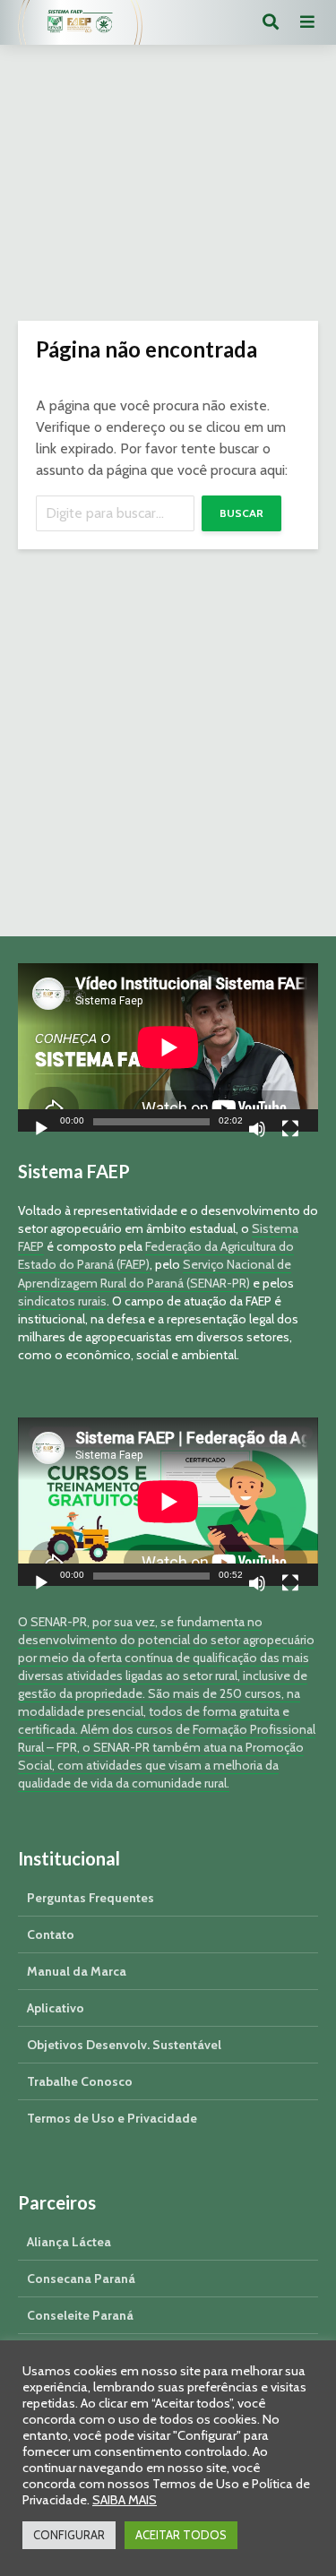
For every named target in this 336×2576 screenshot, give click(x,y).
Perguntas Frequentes (90, 1898)
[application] (168, 1047)
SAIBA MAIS (125, 2500)
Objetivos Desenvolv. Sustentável (124, 2045)
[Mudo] (257, 1131)
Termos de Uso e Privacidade (112, 2118)
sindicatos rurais (62, 1301)
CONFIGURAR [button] (69, 2535)
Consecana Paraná (81, 2279)
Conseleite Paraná (80, 2315)
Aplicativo (56, 2008)
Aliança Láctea (69, 2242)
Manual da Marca (77, 1971)
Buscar (241, 513)
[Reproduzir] (41, 1131)
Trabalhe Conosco (80, 2081)
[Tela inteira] (290, 1131)
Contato (51, 1934)
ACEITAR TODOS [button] (181, 2535)
